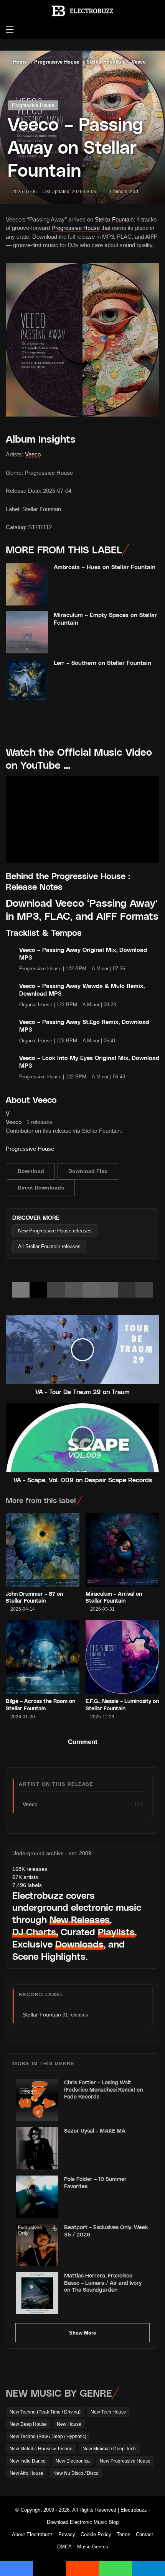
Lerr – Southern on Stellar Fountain (102, 663)
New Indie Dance (28, 2461)
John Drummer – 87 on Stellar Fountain (34, 1597)
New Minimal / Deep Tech (109, 2449)
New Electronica (73, 2461)
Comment (83, 1742)
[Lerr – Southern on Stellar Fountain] (27, 680)
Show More (82, 2333)
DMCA (64, 2547)
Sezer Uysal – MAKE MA (95, 2131)
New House (69, 2424)
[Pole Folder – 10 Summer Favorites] (37, 2197)
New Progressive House (125, 2461)
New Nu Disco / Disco (76, 2473)
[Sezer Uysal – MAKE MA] (37, 2148)
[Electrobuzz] (82, 11)
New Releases (80, 1919)
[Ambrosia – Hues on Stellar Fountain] (27, 584)
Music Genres (93, 2547)
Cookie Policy (96, 2534)
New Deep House (28, 2424)
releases (30, 1869)
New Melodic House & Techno (41, 2449)
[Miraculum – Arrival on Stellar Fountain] (122, 1550)
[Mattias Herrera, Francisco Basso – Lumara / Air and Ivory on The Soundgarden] (37, 2293)
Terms (124, 2534)
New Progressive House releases (55, 1231)
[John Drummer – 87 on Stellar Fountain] (43, 1550)
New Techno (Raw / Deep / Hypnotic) (48, 2437)
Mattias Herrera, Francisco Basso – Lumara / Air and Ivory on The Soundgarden (103, 2282)
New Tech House (108, 2412)
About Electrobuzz (32, 2534)
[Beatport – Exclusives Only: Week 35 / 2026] (37, 2245)
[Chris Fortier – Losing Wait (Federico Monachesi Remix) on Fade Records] (37, 2100)
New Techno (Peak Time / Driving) (45, 2412)
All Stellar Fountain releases (49, 1246)
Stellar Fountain (105, 62)
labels (27, 1885)
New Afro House (26, 2473)
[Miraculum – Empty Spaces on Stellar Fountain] (27, 632)
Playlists (116, 1932)
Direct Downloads (41, 1188)
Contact (144, 2534)
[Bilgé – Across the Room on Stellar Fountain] (43, 1657)
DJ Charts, (35, 1932)
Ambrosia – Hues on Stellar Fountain (105, 567)
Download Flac (88, 1171)
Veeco (139, 62)
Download (31, 1171)
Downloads (79, 1944)
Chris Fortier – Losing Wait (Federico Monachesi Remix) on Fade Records (103, 2089)
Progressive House (57, 62)
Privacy (67, 2534)
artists (25, 1877)
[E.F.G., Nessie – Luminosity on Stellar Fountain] (122, 1657)
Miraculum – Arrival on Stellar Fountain (114, 1597)
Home (19, 62)
